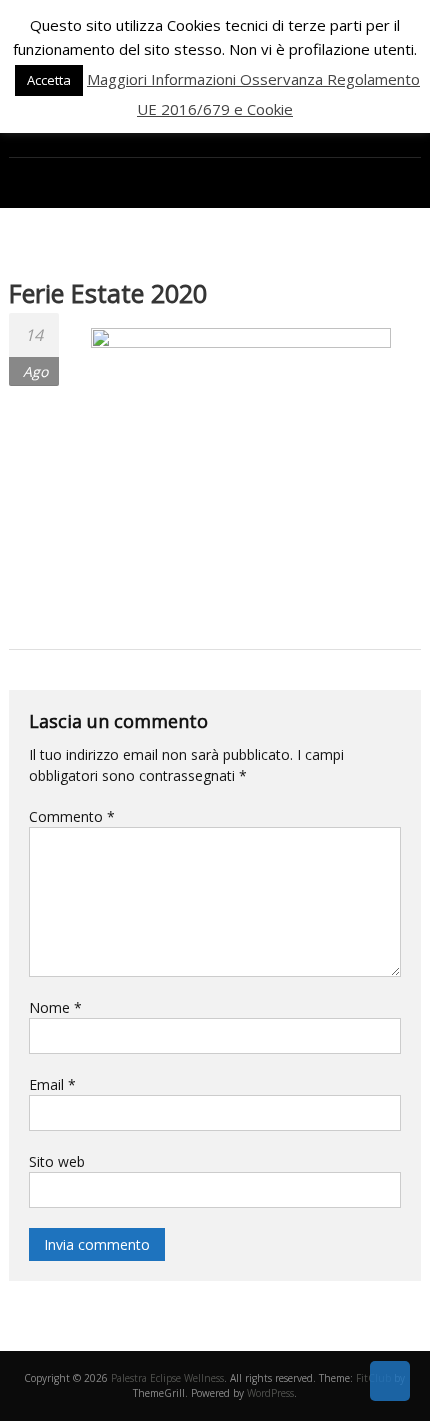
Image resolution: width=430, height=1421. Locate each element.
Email (52, 1084)
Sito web (57, 1161)
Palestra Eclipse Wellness (167, 1378)
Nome (55, 1007)
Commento (72, 816)
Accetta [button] (49, 80)
